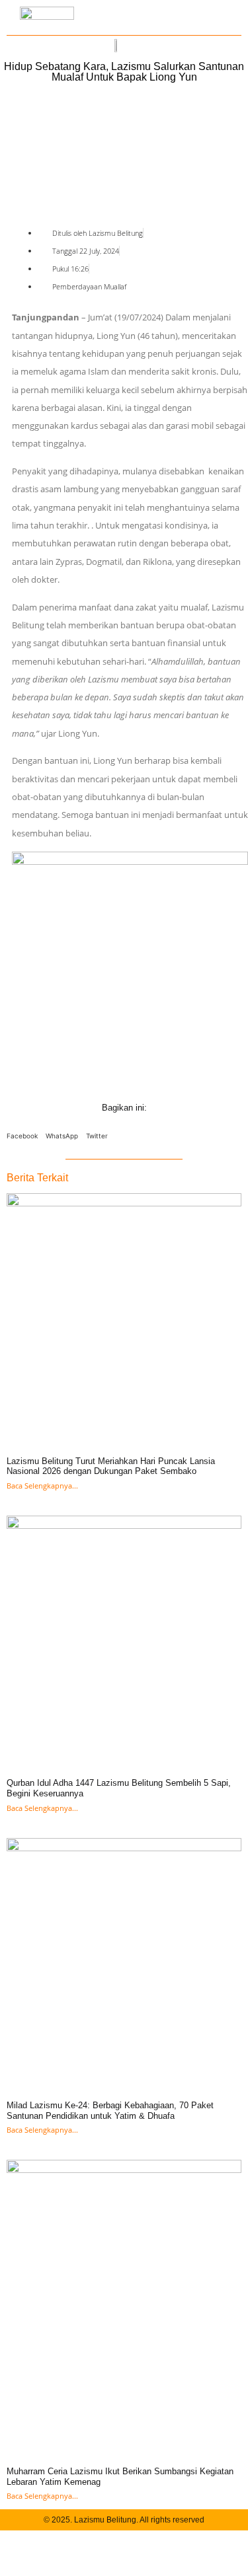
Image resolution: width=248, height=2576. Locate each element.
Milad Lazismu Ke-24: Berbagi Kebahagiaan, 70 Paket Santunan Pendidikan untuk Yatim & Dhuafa (110, 2111)
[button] (22, 1133)
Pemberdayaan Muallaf (89, 286)
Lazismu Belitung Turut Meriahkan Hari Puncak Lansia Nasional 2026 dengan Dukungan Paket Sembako (111, 1466)
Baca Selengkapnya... (42, 1486)
